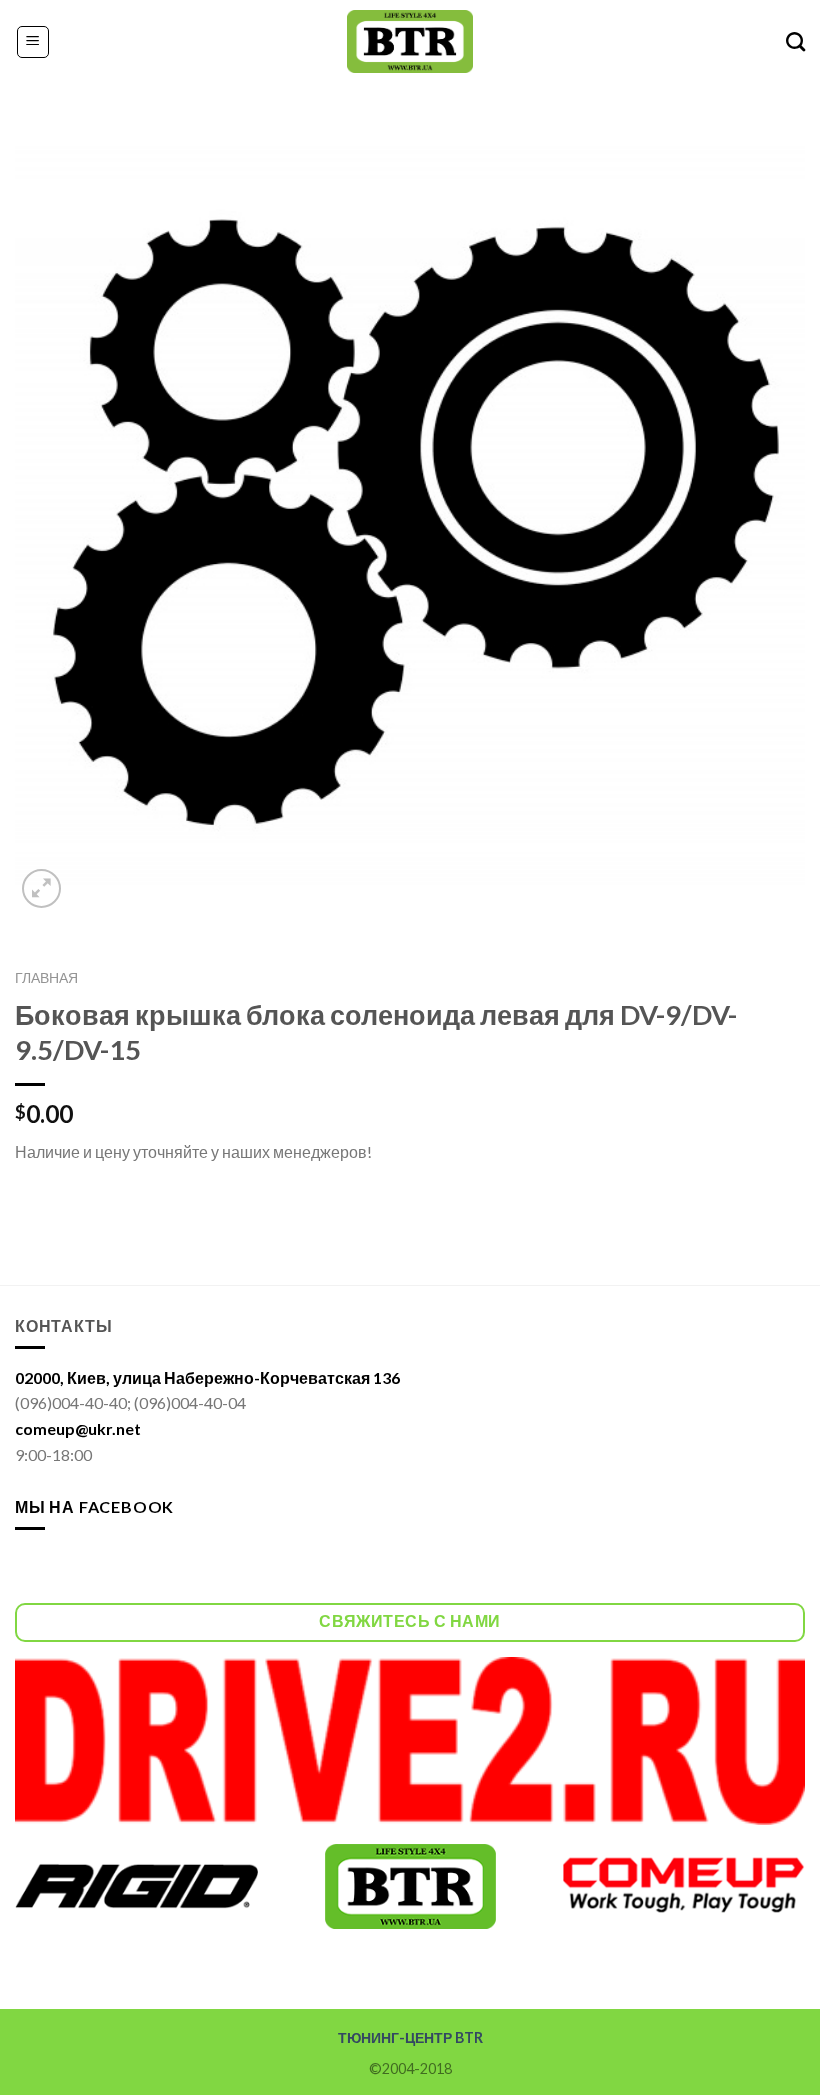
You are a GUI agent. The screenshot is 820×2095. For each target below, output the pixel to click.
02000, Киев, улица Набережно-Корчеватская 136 (207, 1377)
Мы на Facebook (94, 1506)
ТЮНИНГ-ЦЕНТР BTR (410, 2037)
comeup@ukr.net (78, 1428)
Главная (46, 978)
